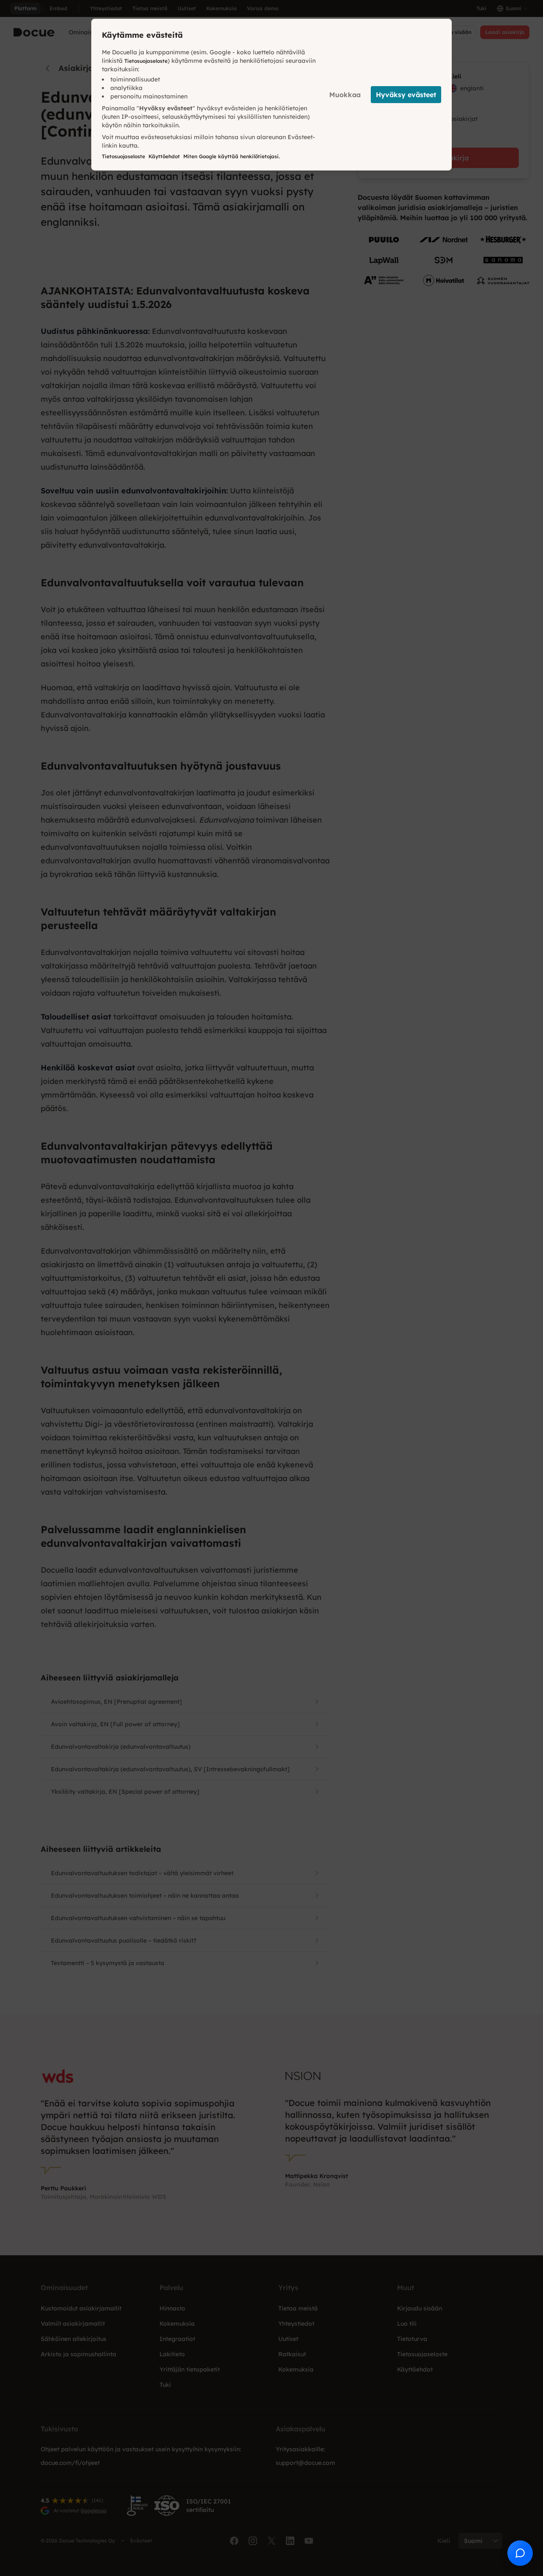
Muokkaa (345, 95)
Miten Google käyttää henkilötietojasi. (232, 156)
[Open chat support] (520, 2553)
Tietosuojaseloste (146, 61)
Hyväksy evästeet (406, 95)
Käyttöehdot (164, 156)
